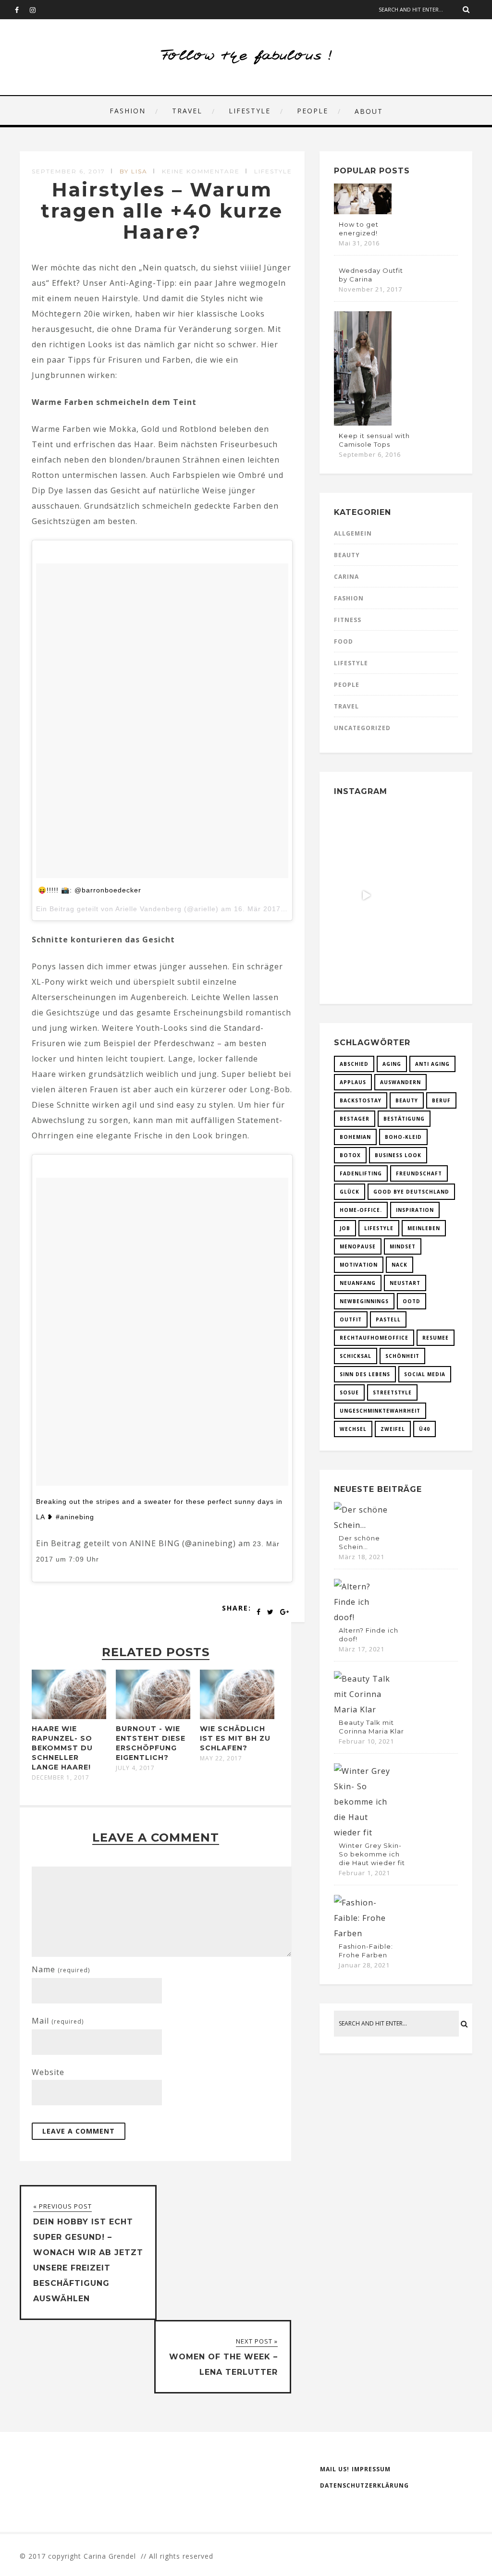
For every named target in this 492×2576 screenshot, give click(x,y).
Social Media (425, 1374)
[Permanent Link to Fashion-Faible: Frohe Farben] (363, 1933)
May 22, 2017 (221, 1758)
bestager (355, 1119)
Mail (58, 2021)
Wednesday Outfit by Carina (371, 275)
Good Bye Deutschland (411, 1192)
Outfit (351, 1319)
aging (392, 1064)
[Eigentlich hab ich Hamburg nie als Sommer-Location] (366, 955)
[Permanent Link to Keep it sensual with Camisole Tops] (363, 423)
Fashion (128, 111)
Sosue (349, 1392)
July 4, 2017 (135, 1768)
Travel (187, 111)
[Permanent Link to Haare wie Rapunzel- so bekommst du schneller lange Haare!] (69, 1716)
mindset (403, 1246)
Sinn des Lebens (365, 1374)
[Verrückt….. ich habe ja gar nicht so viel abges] (426, 836)
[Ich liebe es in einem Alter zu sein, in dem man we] (426, 955)
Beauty (347, 555)
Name (61, 1969)
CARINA (346, 577)
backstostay (361, 1100)
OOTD (412, 1301)
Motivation (359, 1265)
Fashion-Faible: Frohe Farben (366, 1951)
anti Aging (432, 1064)
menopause (358, 1246)
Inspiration (415, 1210)
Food (344, 641)
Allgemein (353, 533)
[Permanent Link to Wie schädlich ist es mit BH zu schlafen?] (237, 1716)
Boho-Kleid (403, 1137)
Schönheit (402, 1356)
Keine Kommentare (201, 171)
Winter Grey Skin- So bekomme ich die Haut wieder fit (372, 1854)
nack (400, 1265)
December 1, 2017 (61, 1778)
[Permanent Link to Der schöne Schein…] (363, 1525)
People (313, 111)
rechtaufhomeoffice (374, 1338)
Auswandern (400, 1082)
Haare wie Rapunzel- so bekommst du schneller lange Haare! (62, 1748)
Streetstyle (392, 1392)
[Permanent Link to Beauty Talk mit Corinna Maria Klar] (363, 1709)
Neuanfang (358, 1283)
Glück (350, 1192)
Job (345, 1228)
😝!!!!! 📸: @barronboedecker (90, 890)
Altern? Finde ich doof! (369, 1635)
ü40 (424, 1429)
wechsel (353, 1429)
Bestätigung (404, 1119)
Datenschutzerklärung (364, 2485)
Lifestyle (250, 111)
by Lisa (134, 171)
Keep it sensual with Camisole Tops (374, 440)
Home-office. (361, 1210)
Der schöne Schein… (359, 1542)
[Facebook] (22, 10)
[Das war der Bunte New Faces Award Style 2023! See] (366, 895)
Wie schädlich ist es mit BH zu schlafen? (235, 1738)
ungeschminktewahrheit (380, 1411)
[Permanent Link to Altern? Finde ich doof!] (363, 1617)
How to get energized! (359, 229)
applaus (353, 1082)
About (369, 111)
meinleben (424, 1228)
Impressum (371, 2469)
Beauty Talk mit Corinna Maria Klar (371, 1727)
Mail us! (335, 2469)
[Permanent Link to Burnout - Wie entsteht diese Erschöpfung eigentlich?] (153, 1716)
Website (48, 2072)
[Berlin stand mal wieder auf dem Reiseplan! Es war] (426, 895)
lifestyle (379, 1228)
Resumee (436, 1338)
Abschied (354, 1064)
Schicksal (356, 1356)
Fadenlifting (361, 1173)
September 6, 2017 (68, 171)
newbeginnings (364, 1301)
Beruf (441, 1100)
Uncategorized (362, 728)
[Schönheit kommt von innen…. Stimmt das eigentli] (366, 836)
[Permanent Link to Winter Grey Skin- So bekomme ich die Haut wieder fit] (363, 1832)
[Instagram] (37, 10)
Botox (350, 1155)
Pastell (388, 1319)
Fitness (348, 620)
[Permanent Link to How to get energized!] (363, 211)
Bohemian (355, 1137)
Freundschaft (419, 1173)
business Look (398, 1155)
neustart (405, 1283)
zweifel (393, 1429)
